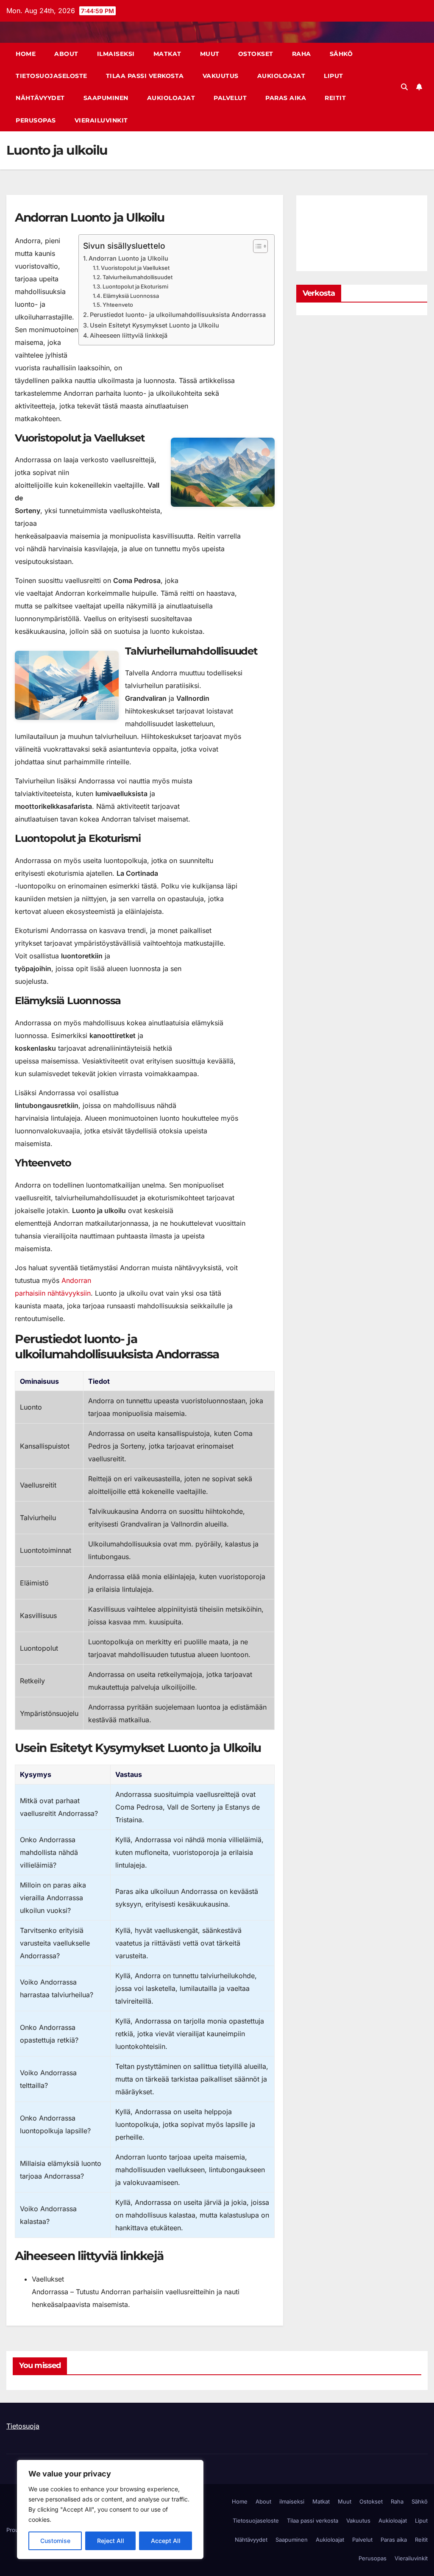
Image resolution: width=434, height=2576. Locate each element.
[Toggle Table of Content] (256, 246)
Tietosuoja (23, 2426)
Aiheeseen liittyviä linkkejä (129, 335)
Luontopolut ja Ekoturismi (135, 286)
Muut (210, 54)
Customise (55, 2541)
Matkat (167, 54)
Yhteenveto (118, 305)
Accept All (166, 2541)
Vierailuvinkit (101, 120)
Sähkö (341, 54)
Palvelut (230, 98)
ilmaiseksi (116, 54)
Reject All (111, 2541)
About (66, 54)
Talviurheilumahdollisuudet (138, 277)
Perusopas (36, 120)
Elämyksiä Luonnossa (131, 296)
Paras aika (286, 98)
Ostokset (256, 54)
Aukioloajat (281, 76)
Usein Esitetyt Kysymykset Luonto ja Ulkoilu (154, 325)
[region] (110, 2509)
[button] (404, 87)
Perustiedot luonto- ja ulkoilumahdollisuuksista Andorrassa (178, 315)
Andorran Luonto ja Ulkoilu (128, 258)
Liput (334, 76)
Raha (302, 54)
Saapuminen (106, 98)
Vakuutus (221, 76)
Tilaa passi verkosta (145, 76)
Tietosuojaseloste (51, 76)
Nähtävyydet (40, 98)
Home (26, 54)
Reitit (335, 98)
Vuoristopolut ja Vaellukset (135, 268)
